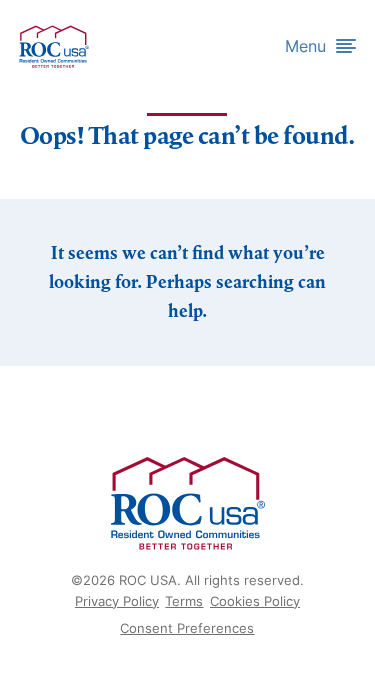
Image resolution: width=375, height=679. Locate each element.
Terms (184, 601)
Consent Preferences (187, 628)
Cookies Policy (255, 601)
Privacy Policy (117, 601)
